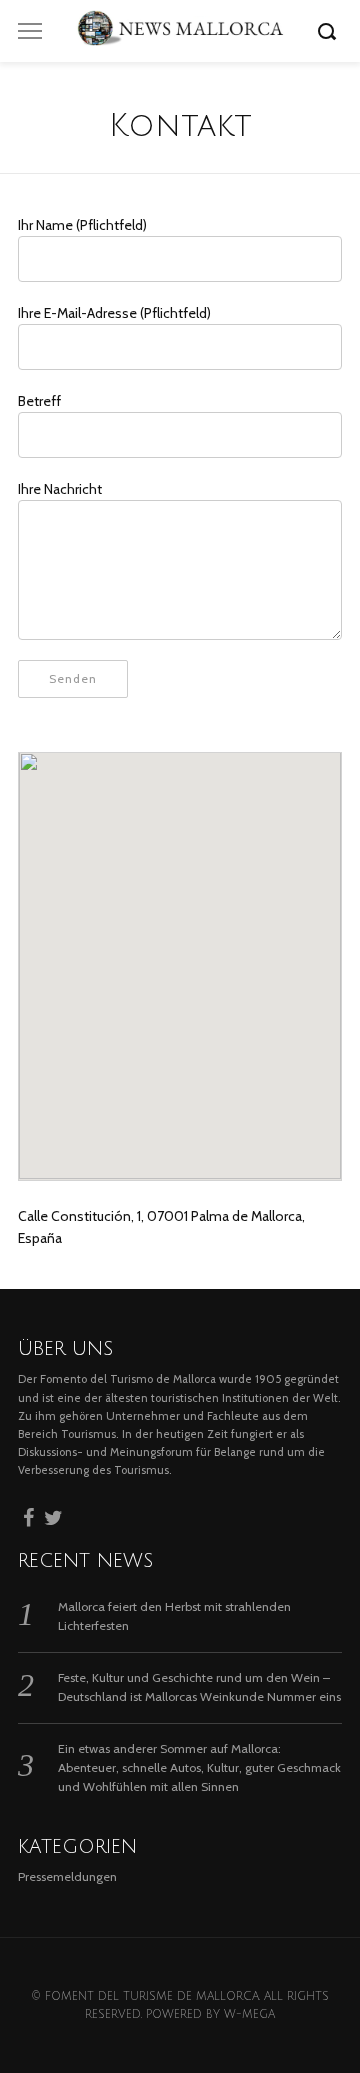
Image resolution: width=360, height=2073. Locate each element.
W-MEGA (249, 2014)
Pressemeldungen (67, 1876)
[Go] (330, 31)
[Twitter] (53, 1515)
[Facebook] (28, 1515)
